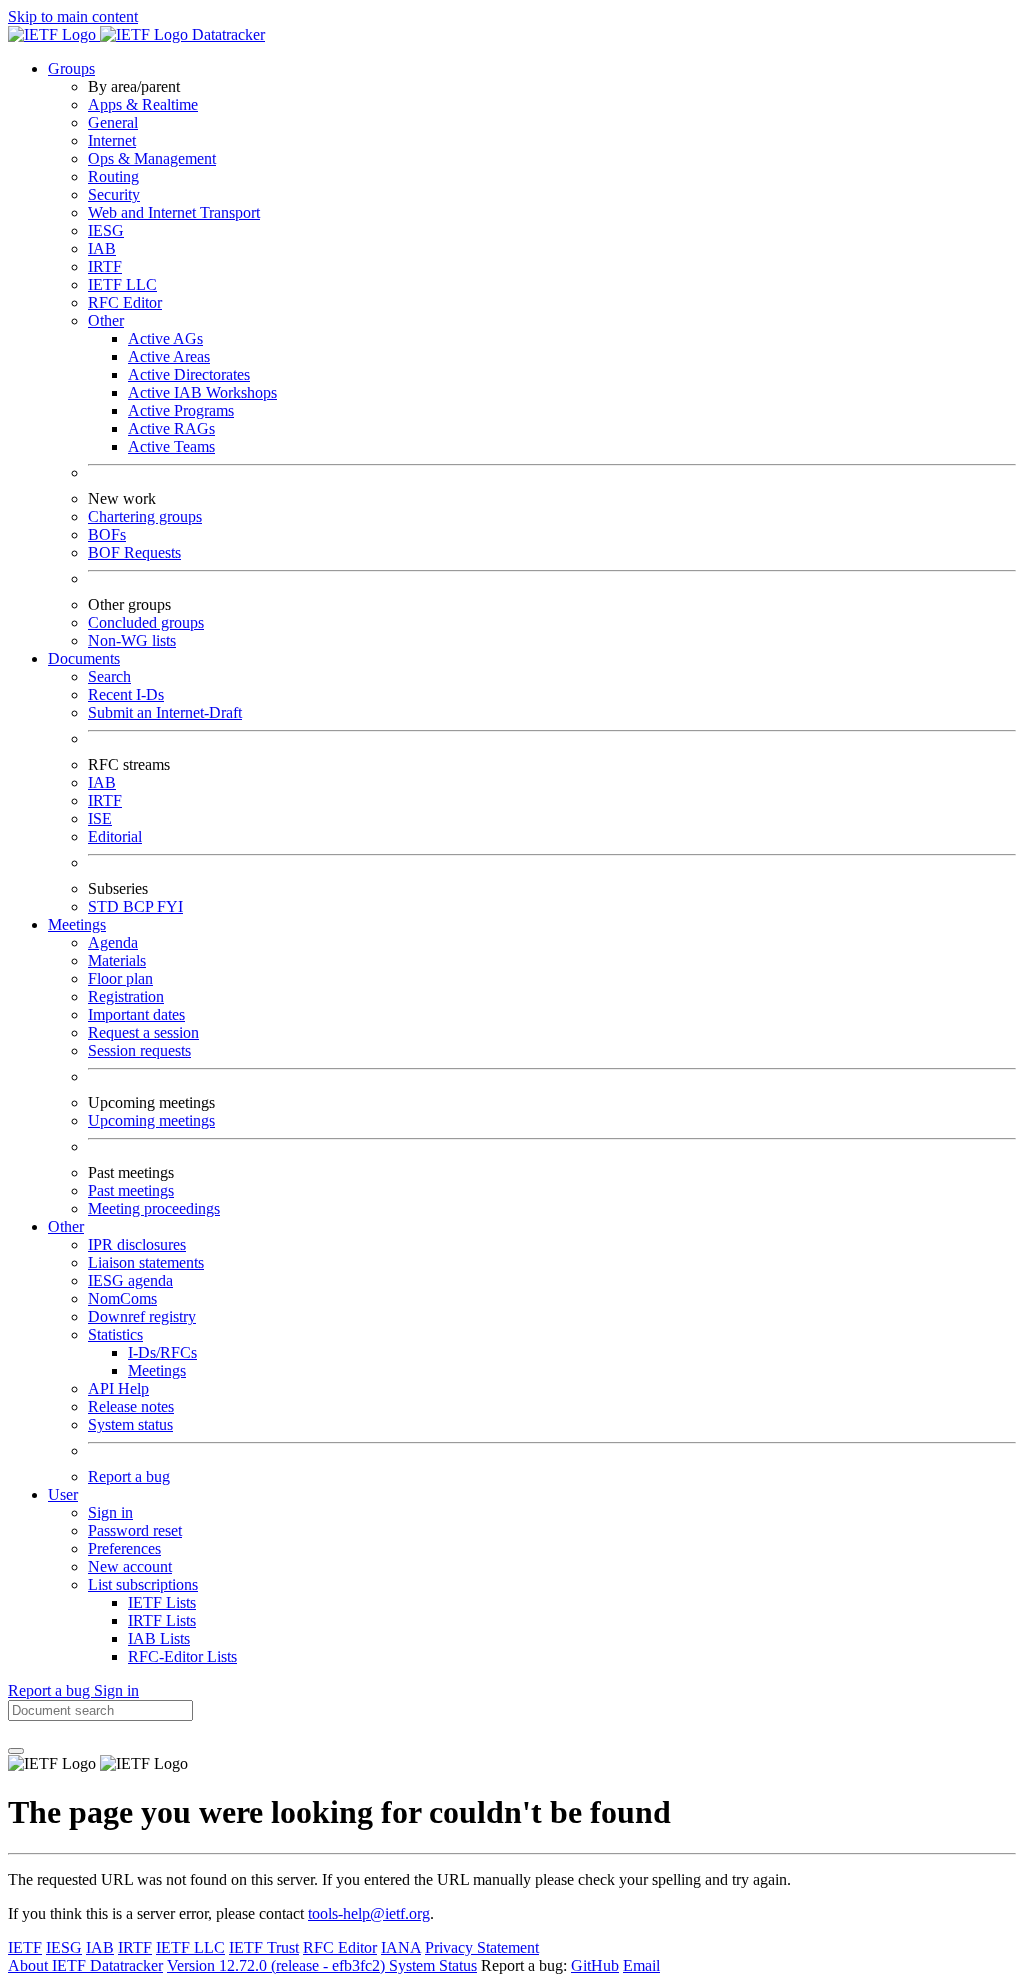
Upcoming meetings (151, 1120)
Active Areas (169, 356)
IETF (25, 1947)
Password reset (135, 1530)
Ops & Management (152, 158)
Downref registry (142, 1316)
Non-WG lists (132, 640)
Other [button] (66, 1226)
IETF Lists (162, 1602)
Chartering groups (145, 516)
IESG (106, 230)
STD (105, 906)
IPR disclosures (137, 1244)
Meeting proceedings (154, 1208)
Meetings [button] (77, 924)
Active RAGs (171, 428)
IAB (102, 248)
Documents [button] (84, 658)
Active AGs (165, 338)
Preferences (124, 1548)
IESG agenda (130, 1280)
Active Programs (181, 410)
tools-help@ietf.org (369, 1913)
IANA (401, 1947)
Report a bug (129, 1476)
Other (106, 320)
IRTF (105, 266)
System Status (433, 1965)
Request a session (143, 1032)
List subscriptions (143, 1584)
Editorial (115, 836)
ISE (100, 818)
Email (641, 1965)
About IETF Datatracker (85, 1965)
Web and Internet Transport (174, 212)
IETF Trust (264, 1947)
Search (109, 676)
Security (114, 194)
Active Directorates (189, 374)
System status (130, 1424)
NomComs (122, 1298)
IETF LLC (122, 284)
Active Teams (171, 446)
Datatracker (226, 34)
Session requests (139, 1050)
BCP (140, 906)
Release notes (131, 1406)
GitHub (595, 1965)
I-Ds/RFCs (162, 1352)
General (113, 122)
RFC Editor (125, 302)
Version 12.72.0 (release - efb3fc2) (278, 1965)
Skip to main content (73, 16)
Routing (113, 176)
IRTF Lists (162, 1620)
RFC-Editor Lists (182, 1656)
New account (130, 1566)
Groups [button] (71, 68)
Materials (117, 960)
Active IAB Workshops (202, 392)
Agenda (113, 942)
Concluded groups (146, 622)
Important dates (136, 1014)
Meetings (157, 1370)
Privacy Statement (482, 1947)
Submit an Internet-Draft (165, 712)
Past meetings (131, 1190)
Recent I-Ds (126, 694)
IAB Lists (159, 1638)
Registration (126, 996)
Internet (112, 140)
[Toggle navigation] (16, 1751)
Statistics (115, 1334)
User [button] (63, 1494)
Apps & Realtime (143, 104)
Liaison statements (146, 1262)
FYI (170, 906)
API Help (118, 1388)
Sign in (110, 1512)
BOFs (107, 534)
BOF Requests (134, 552)
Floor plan (120, 978)
